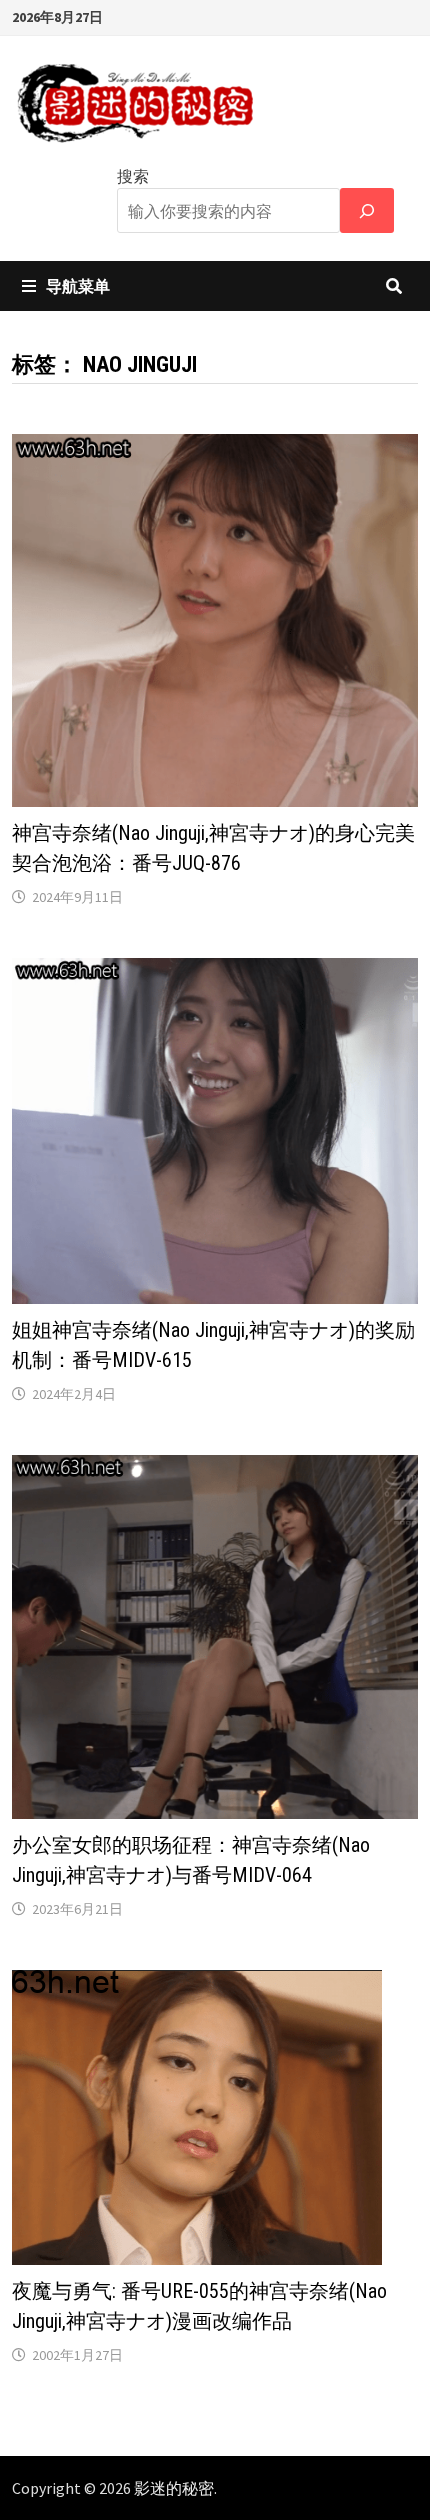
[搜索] (367, 210)
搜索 (133, 176)
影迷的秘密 (174, 2488)
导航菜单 (78, 286)
